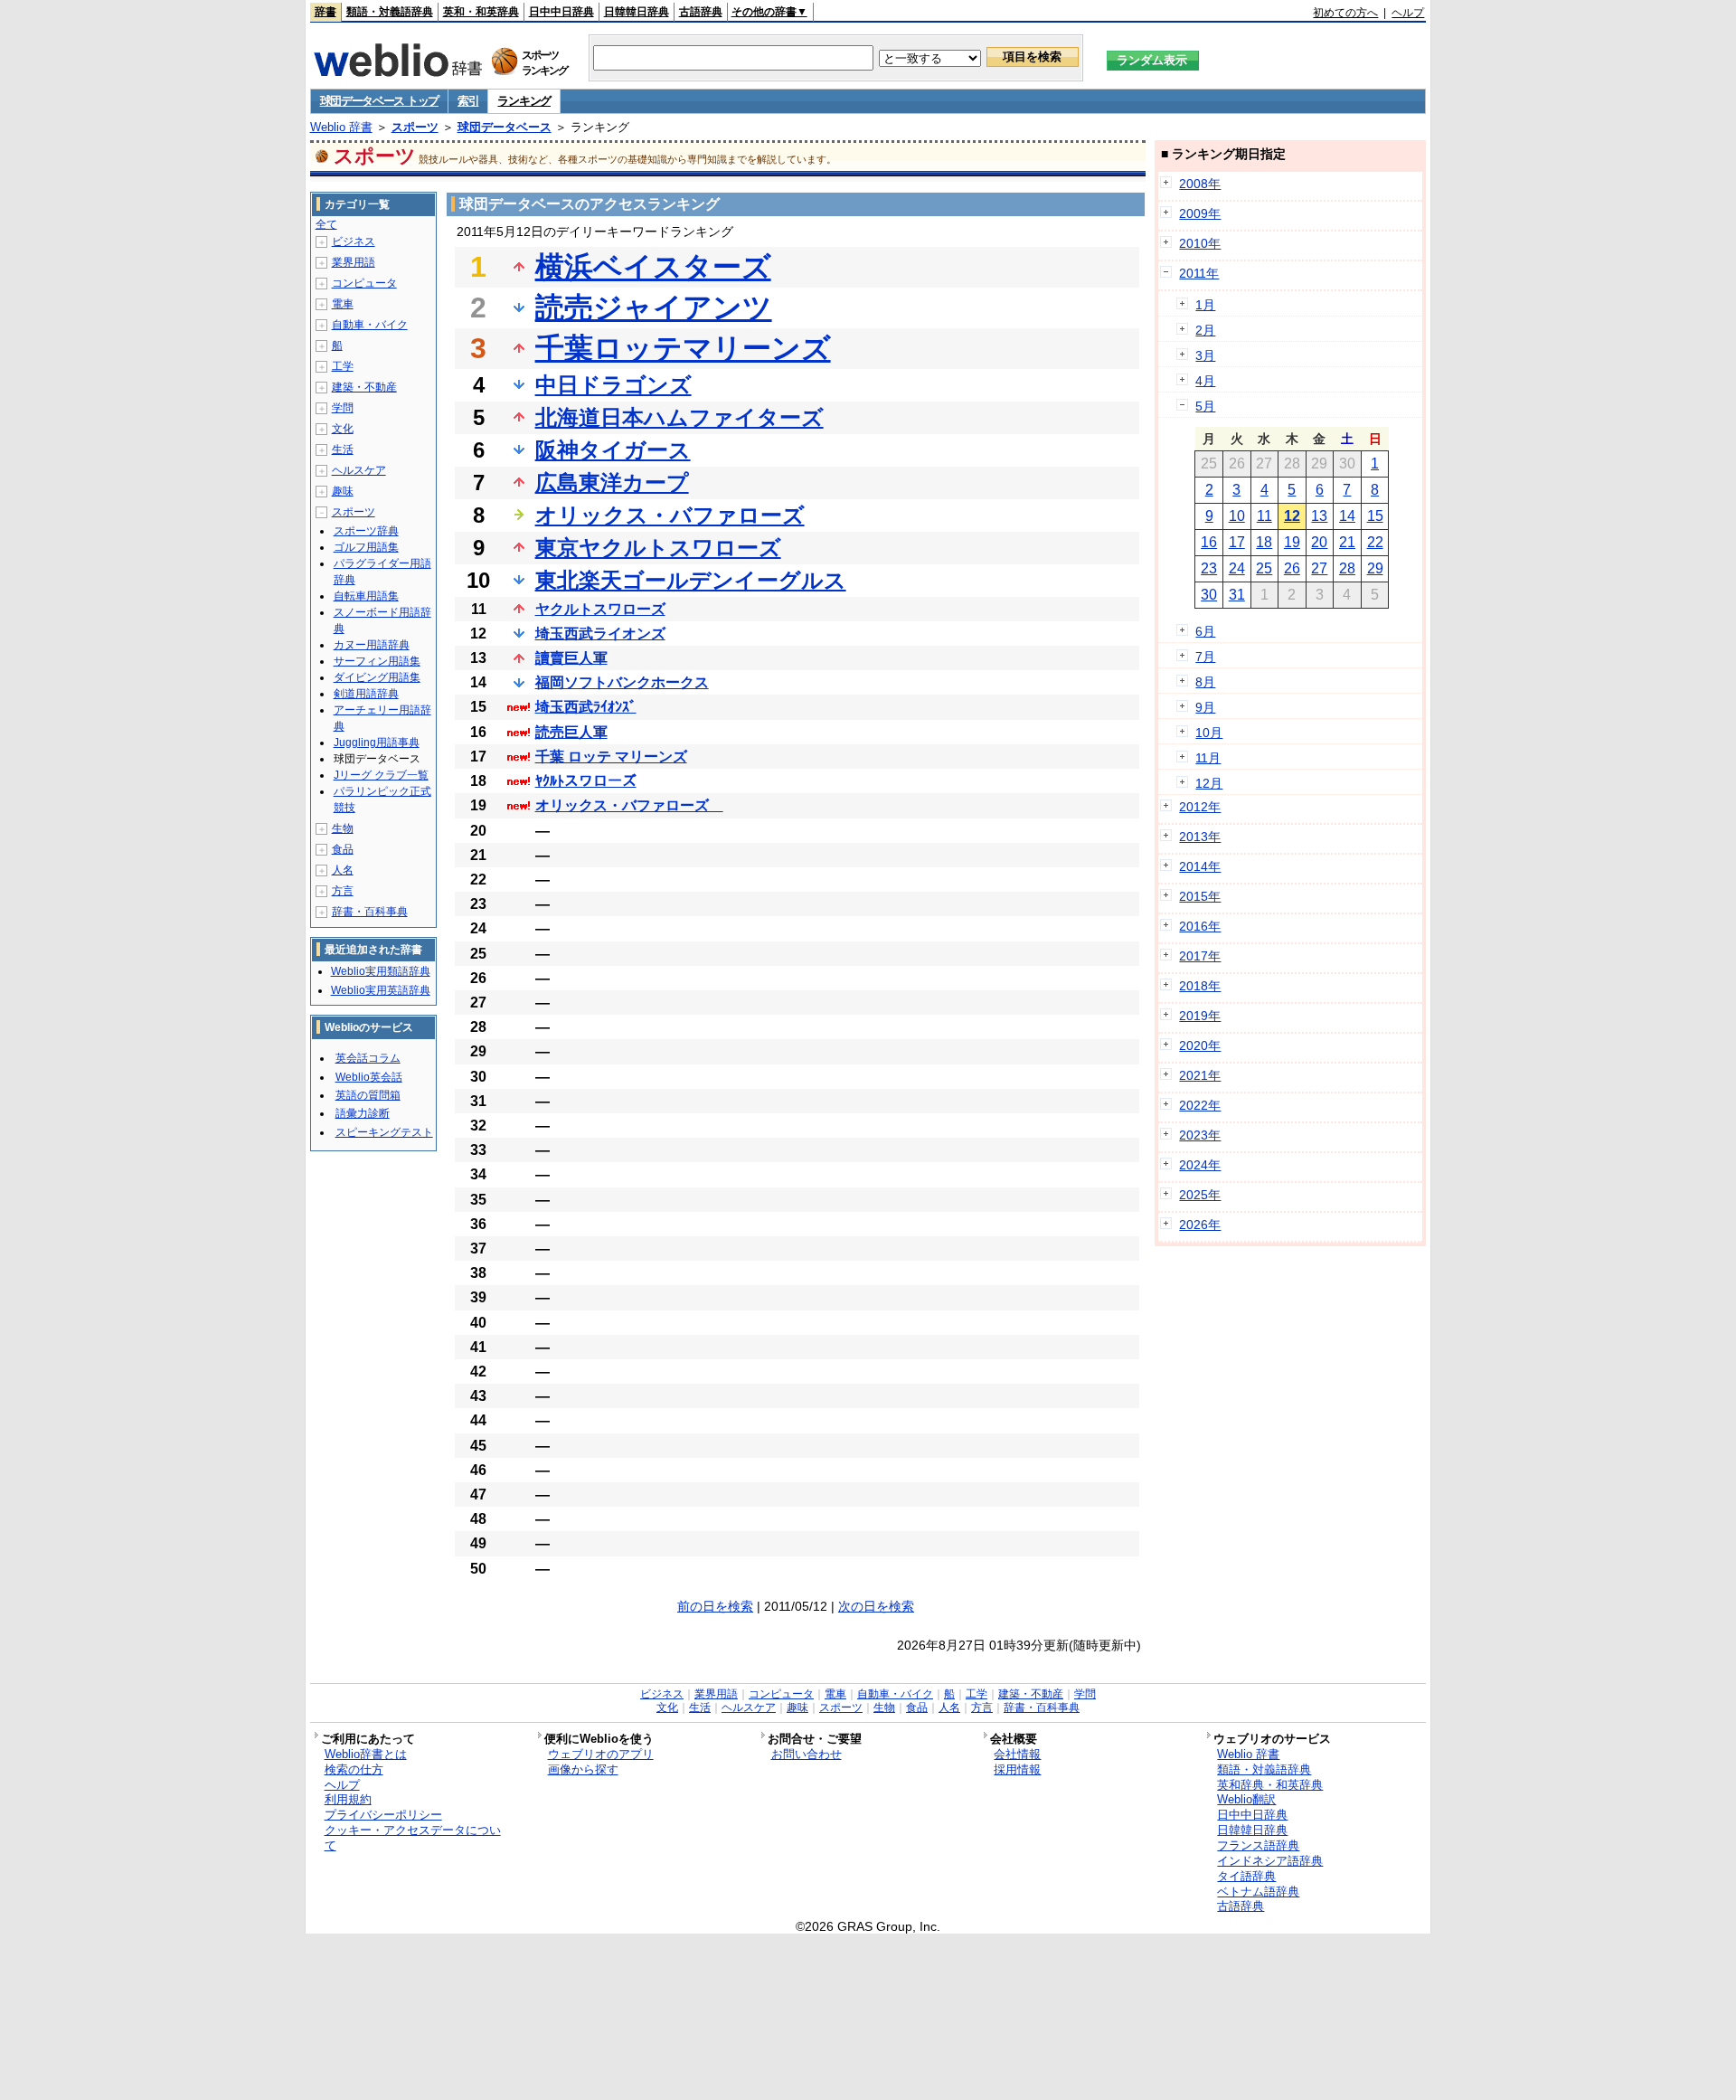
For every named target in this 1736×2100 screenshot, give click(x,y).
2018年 (1200, 986)
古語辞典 (701, 12)
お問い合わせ (807, 1754)
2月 (1205, 330)
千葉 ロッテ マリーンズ (611, 757)
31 (1237, 595)
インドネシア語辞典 (1270, 1861)
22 (1375, 542)
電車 (343, 304)
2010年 (1200, 243)
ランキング (524, 101)
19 (1292, 542)
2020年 (1200, 1045)
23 (1209, 568)
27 (1319, 568)
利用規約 (348, 1799)
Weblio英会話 (369, 1077)
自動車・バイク (370, 325)
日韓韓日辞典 (637, 12)
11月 (1208, 758)
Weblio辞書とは (366, 1754)
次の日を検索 (876, 1606)
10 (1237, 516)
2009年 (1200, 213)
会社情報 (1017, 1754)
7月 (1205, 657)
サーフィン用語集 (377, 661)
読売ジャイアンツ (654, 307)
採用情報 (1017, 1769)
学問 (343, 408)
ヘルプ (1408, 13)
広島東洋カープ (612, 482)
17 (1237, 542)
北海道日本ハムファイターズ (679, 417)
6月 (1205, 631)
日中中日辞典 (561, 12)
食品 (343, 849)
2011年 (1199, 273)
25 (1264, 568)
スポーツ (415, 127)
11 (1264, 516)
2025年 (1200, 1195)
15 (1375, 516)
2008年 (1200, 184)
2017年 (1200, 956)
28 (1347, 568)
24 (1237, 568)
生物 (343, 828)
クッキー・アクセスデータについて (413, 1838)
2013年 (1200, 837)
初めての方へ (1345, 13)
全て (326, 224)
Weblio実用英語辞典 (381, 990)
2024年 (1200, 1165)
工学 (343, 366)
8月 (1205, 682)
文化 (343, 429)
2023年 (1200, 1135)
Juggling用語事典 (377, 743)
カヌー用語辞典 (372, 645)
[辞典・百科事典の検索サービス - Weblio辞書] (398, 71)
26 (1292, 568)
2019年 (1200, 1016)
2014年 (1200, 866)
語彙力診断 (363, 1113)
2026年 (1200, 1225)
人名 (343, 870)
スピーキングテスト (384, 1132)
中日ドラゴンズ (613, 385)
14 (1347, 516)
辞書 (325, 12)
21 (1347, 542)
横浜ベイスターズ (653, 267)
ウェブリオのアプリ (601, 1754)
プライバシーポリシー (383, 1815)
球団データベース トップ (379, 101)
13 (1319, 516)
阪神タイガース (613, 450)
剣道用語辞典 (366, 694)
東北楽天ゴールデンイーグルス (691, 580)
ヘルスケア (359, 470)
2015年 (1200, 896)
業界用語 (354, 262)
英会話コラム (368, 1058)
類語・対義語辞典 (390, 12)
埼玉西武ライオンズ (600, 634)
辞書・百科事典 (370, 912)
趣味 (343, 491)
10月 (1209, 733)
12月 (1209, 783)
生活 (343, 449)
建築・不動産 (364, 387)
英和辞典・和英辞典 (1270, 1785)
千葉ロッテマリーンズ (683, 348)
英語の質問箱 (368, 1095)
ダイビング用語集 (377, 677)
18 (1264, 542)
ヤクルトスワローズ (600, 609)
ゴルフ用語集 (366, 547)
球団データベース (505, 127)
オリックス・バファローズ (670, 515)
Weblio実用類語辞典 (381, 971)
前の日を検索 (715, 1606)
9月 (1205, 707)
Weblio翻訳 (1246, 1799)
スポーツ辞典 (366, 531)
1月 (1205, 305)
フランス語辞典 (1258, 1845)
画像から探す (583, 1769)
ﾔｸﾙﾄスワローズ (586, 781)
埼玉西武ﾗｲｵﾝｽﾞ (586, 707)
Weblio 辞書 (341, 127)
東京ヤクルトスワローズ (658, 548)
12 (1292, 516)
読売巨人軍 (571, 732)
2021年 (1200, 1075)
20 (1319, 542)
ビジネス (354, 241)
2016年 (1200, 926)
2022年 (1200, 1105)
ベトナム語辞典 (1258, 1892)
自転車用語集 (366, 596)
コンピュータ (364, 283)
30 (1209, 595)
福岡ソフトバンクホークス (622, 682)
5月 (1205, 406)
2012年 (1200, 807)
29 (1375, 568)
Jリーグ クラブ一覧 (381, 775)
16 (1209, 542)
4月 (1205, 381)
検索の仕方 (354, 1769)
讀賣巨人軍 (571, 658)
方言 (343, 891)
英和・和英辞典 (481, 12)
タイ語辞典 (1246, 1876)
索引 (468, 101)
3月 (1205, 355)
